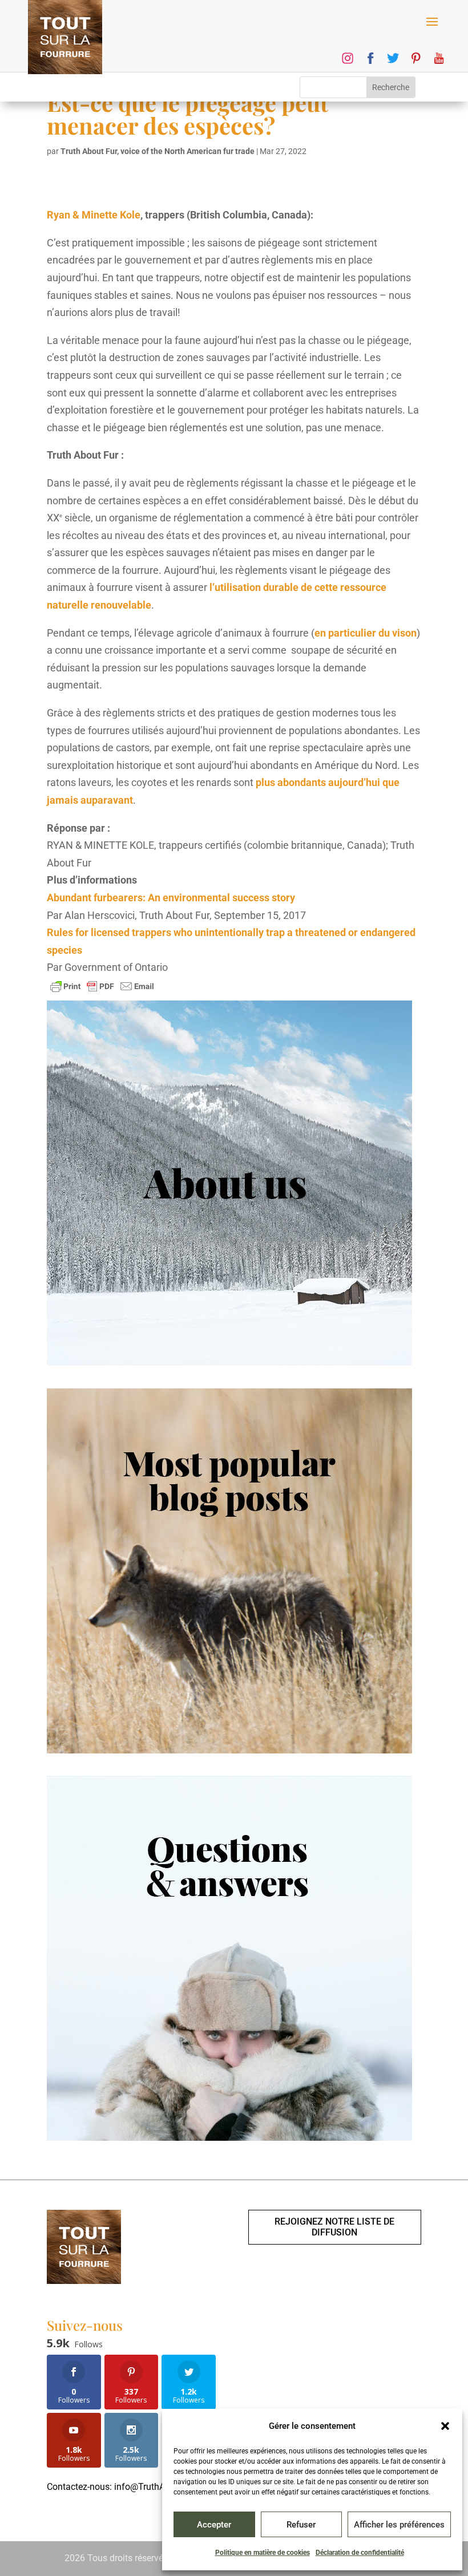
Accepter (214, 2525)
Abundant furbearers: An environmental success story (171, 898)
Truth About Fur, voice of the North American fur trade (158, 151)
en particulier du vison (366, 633)
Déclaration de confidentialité (360, 2553)
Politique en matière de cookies (263, 2553)
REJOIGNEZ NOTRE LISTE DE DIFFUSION (334, 2227)
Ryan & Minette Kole (94, 215)
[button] (445, 2426)
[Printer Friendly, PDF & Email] (102, 986)
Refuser (301, 2525)
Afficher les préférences (399, 2525)
